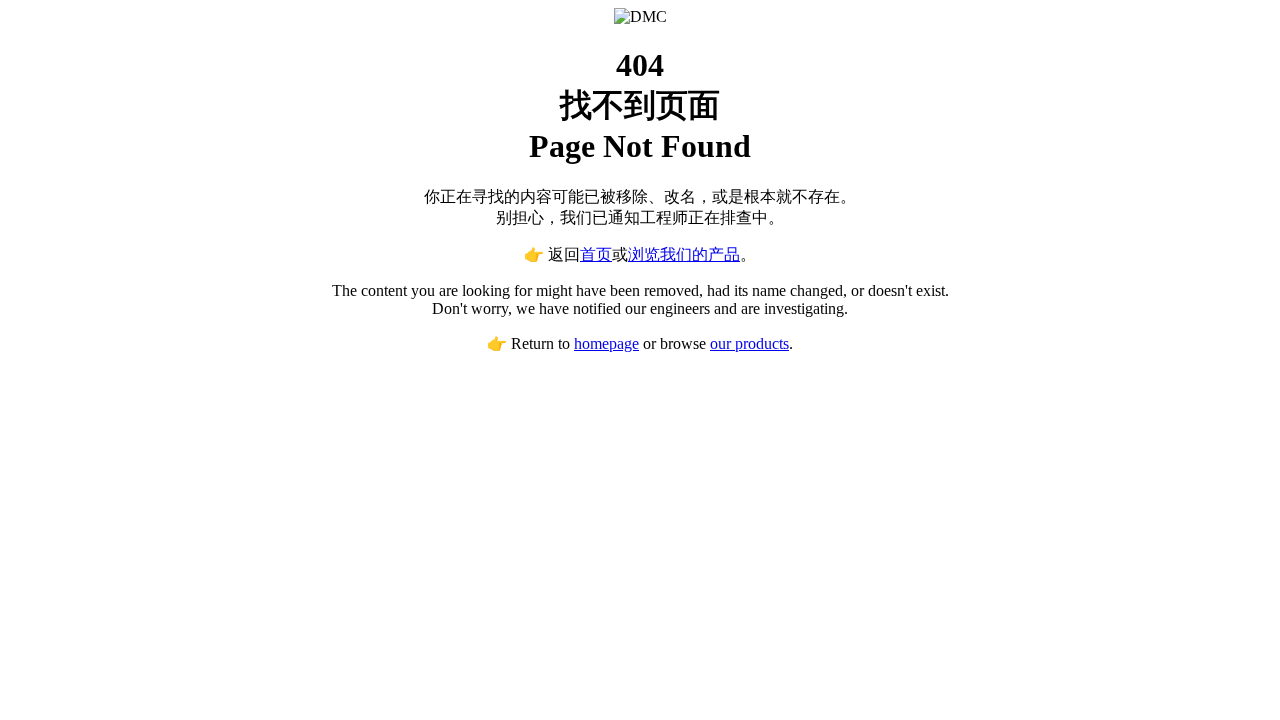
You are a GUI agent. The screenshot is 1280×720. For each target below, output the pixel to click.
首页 (596, 254)
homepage (606, 343)
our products (749, 343)
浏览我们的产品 (684, 254)
